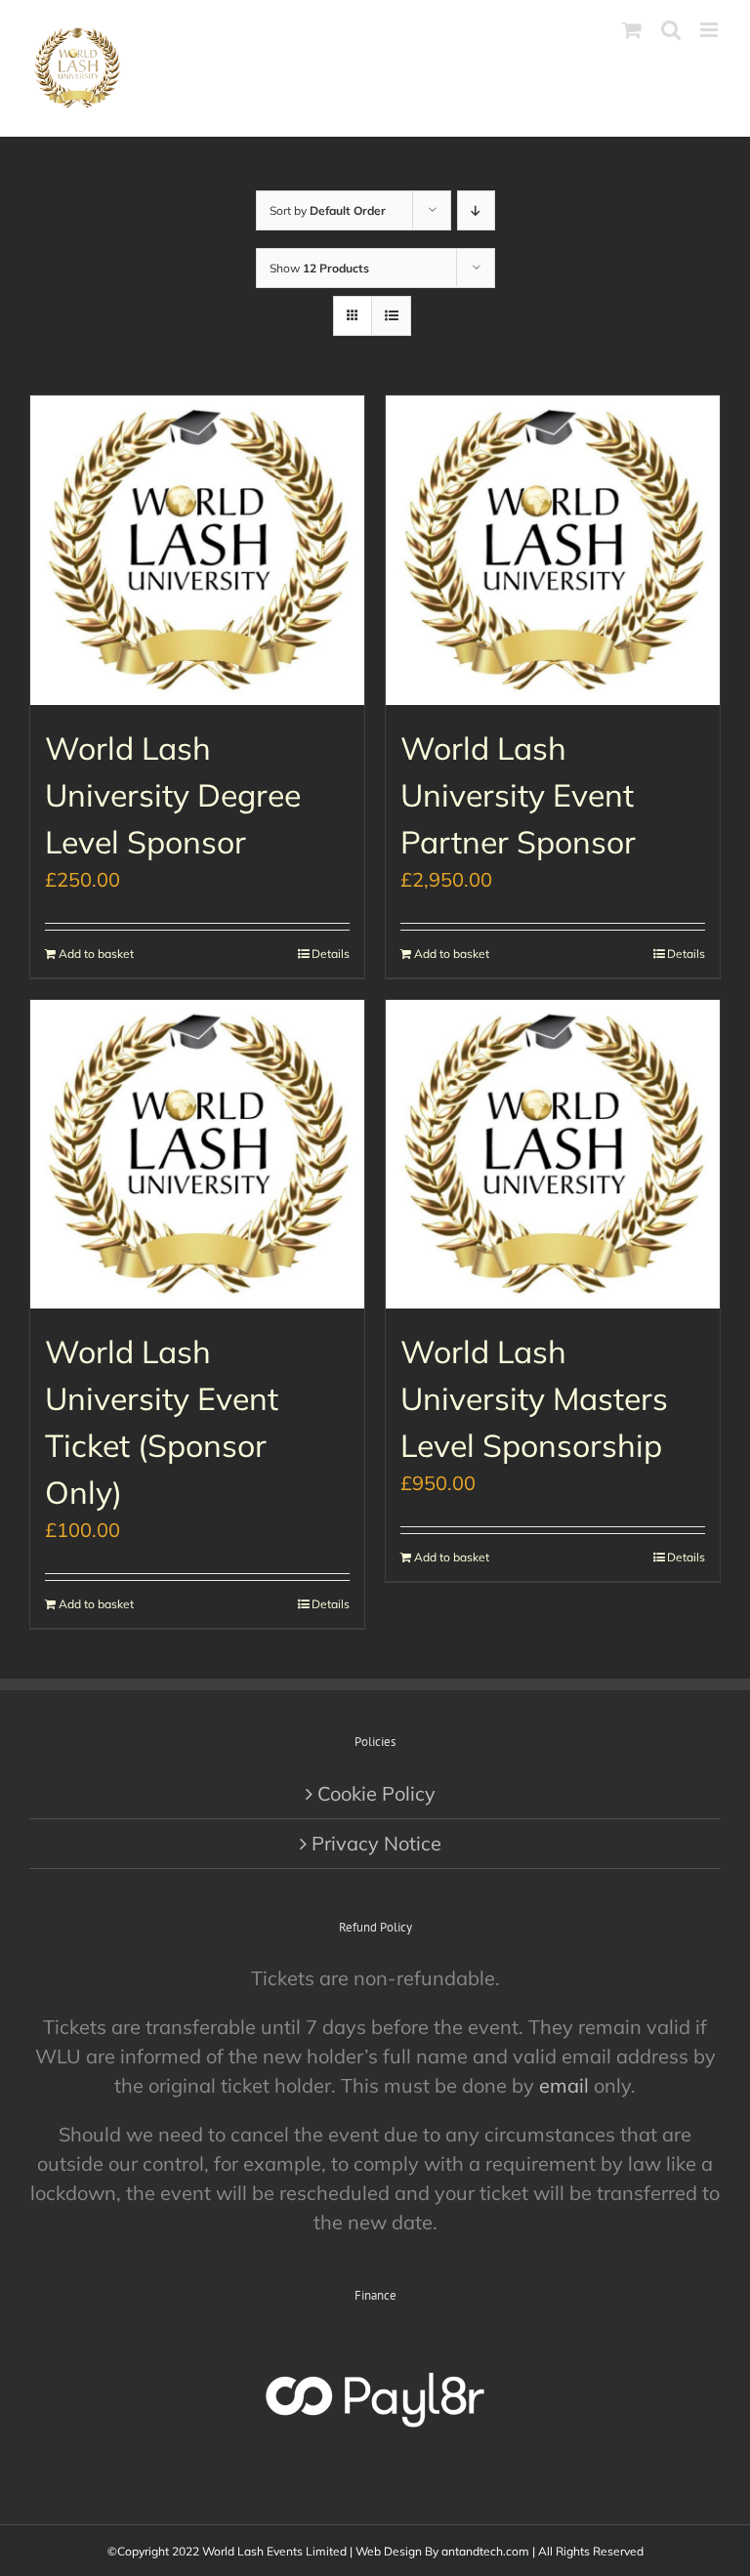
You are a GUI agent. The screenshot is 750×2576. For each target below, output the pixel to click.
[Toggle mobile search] (671, 30)
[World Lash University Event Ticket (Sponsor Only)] (197, 1155)
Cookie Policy (376, 1793)
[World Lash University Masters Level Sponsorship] (553, 1155)
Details (331, 954)
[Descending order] (476, 210)
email (564, 2085)
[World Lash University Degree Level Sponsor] (197, 550)
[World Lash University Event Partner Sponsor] (553, 550)
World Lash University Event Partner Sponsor (518, 795)
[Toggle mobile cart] (632, 30)
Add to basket (96, 954)
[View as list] (391, 316)
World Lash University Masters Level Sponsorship (534, 1398)
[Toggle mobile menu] (710, 30)
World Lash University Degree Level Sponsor (173, 795)
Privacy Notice (376, 1843)
